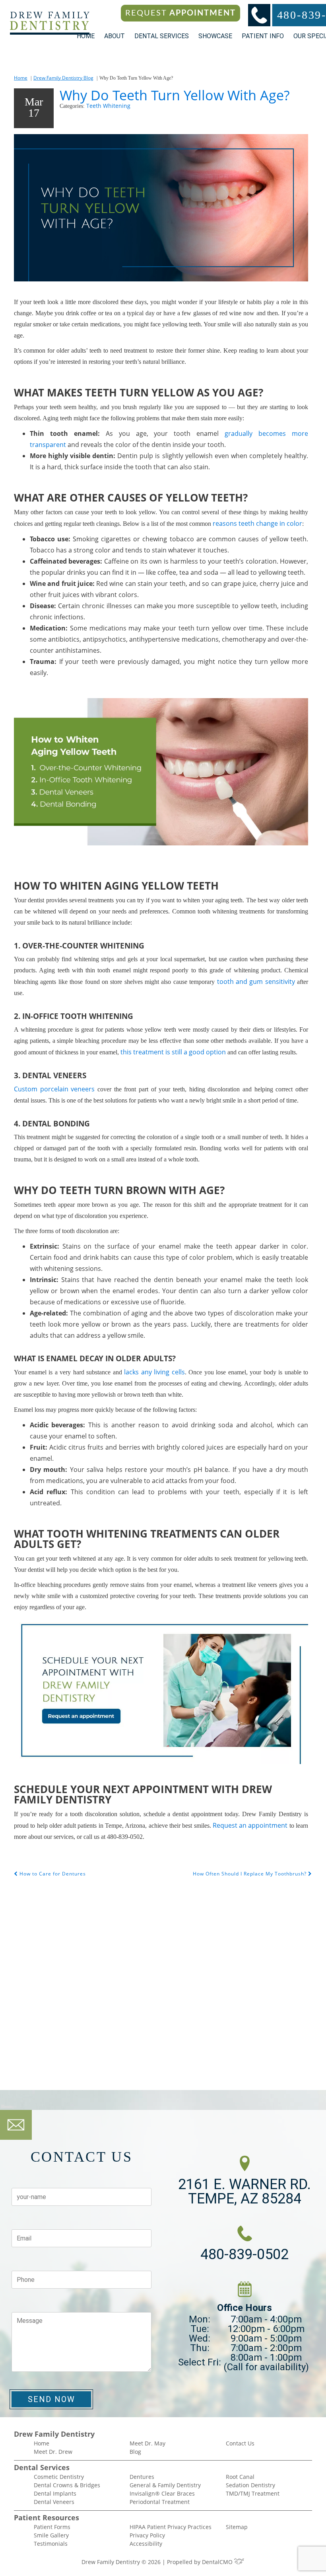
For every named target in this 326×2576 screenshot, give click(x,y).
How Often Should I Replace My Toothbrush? (250, 1874)
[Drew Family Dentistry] (50, 23)
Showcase (215, 36)
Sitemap (237, 2527)
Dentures (142, 2477)
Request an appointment (250, 1825)
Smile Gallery (51, 2535)
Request (180, 13)
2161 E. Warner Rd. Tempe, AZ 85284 (244, 2192)
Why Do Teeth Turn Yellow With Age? (175, 95)
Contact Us (240, 2443)
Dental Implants (55, 2493)
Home (86, 36)
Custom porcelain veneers (54, 1089)
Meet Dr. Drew (53, 2452)
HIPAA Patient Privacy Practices (171, 2527)
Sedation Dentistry (250, 2485)
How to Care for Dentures (52, 1874)
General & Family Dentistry (165, 2485)
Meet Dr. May (147, 2443)
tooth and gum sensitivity (256, 982)
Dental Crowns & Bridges (67, 2485)
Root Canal (240, 2477)
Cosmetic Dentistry (59, 2477)
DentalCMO (218, 2562)
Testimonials (51, 2544)
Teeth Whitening (108, 106)
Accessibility (146, 2544)
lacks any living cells (154, 1372)
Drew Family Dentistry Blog (63, 78)
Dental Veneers (54, 2502)
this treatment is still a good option (173, 1052)
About (114, 36)
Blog (135, 2452)
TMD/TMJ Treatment (253, 2493)
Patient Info (263, 36)
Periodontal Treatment (160, 2502)
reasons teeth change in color (257, 523)
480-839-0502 (244, 2254)
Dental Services (162, 36)
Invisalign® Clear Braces (162, 2493)
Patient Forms (52, 2527)
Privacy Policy (147, 2535)
